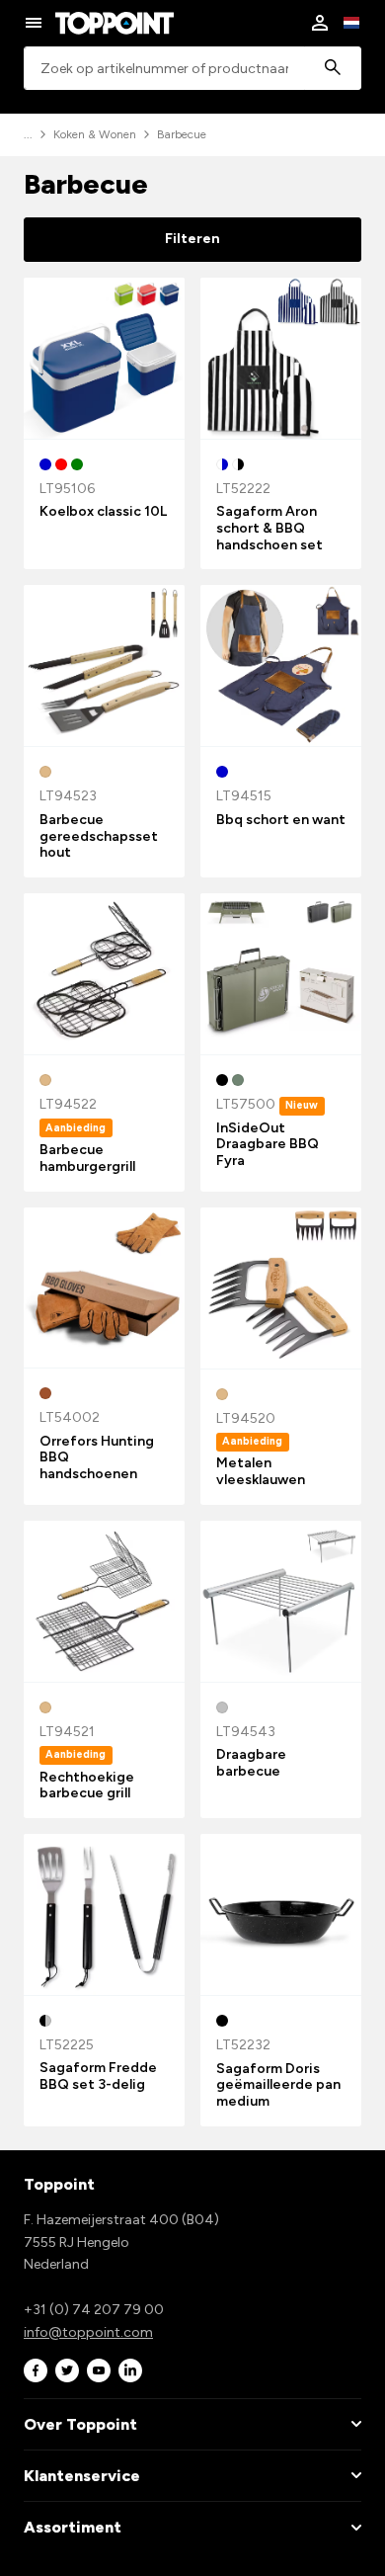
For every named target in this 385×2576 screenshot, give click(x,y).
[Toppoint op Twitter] (67, 2370)
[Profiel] (320, 23)
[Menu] (34, 23)
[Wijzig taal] (351, 23)
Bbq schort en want (281, 820)
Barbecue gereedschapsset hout (99, 836)
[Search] (333, 69)
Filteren (192, 239)
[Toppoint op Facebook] (36, 2370)
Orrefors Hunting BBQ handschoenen (97, 1458)
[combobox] (192, 69)
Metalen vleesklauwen (261, 1471)
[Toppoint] (115, 23)
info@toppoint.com (88, 2332)
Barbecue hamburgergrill (87, 1158)
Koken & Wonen (95, 134)
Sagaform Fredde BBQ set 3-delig (98, 2076)
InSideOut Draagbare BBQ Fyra (268, 1145)
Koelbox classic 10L (103, 511)
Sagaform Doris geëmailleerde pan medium (278, 2085)
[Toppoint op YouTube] (99, 2370)
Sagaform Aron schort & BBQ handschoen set (269, 528)
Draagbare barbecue (251, 1763)
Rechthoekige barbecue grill (87, 1786)
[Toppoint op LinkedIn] (130, 2370)
